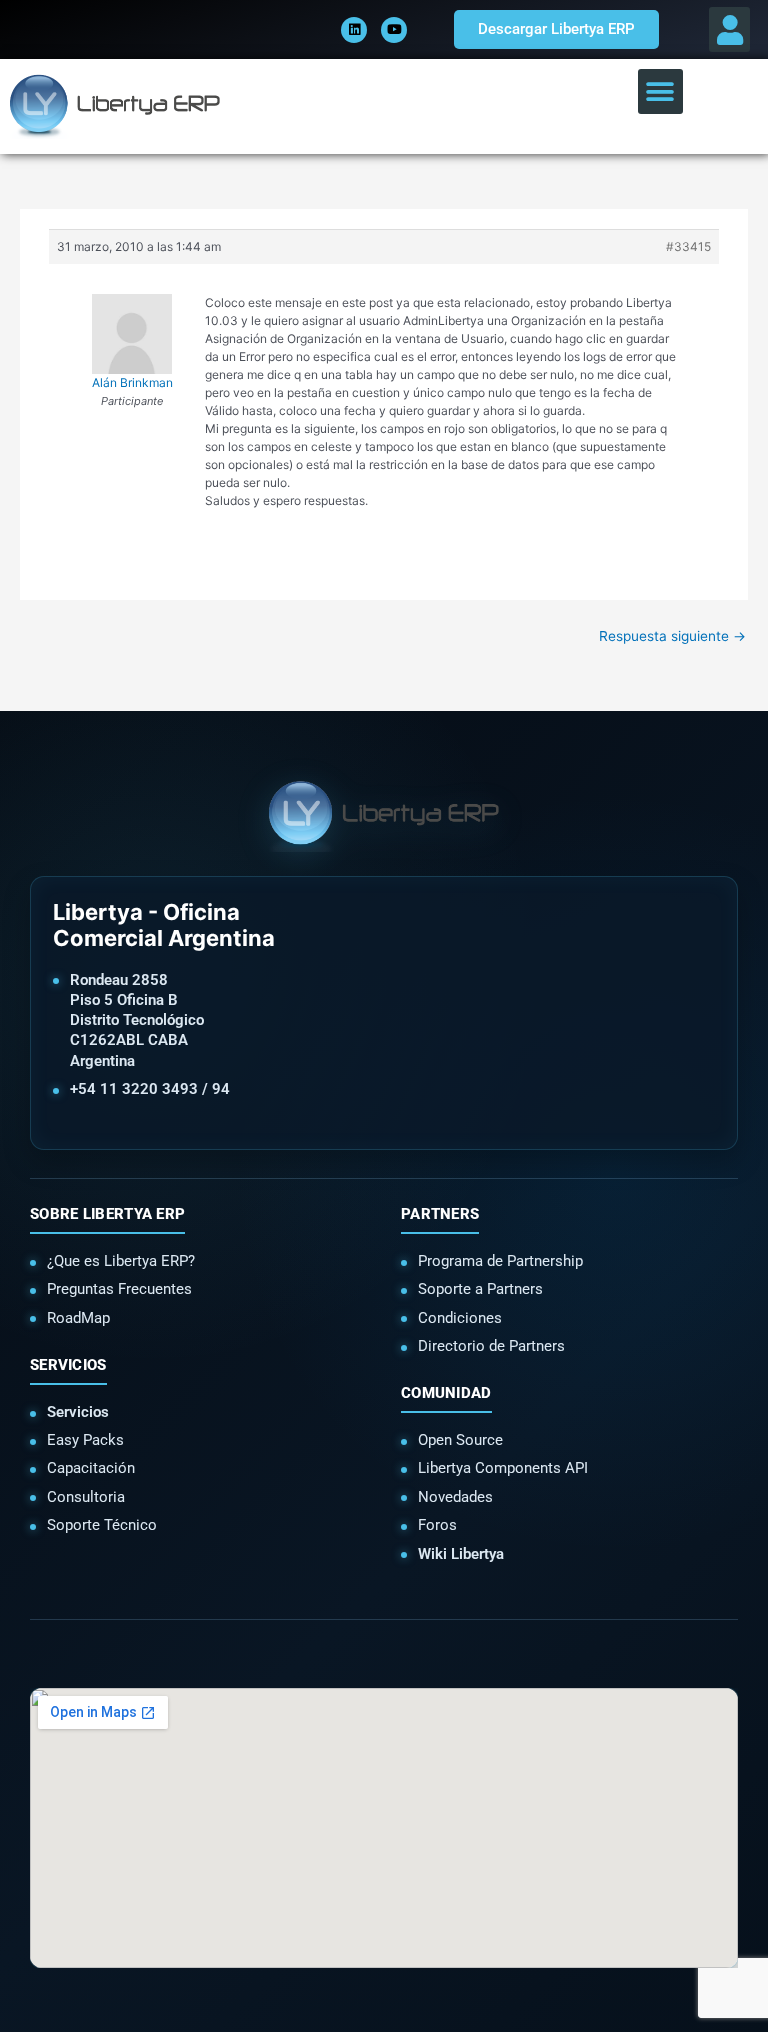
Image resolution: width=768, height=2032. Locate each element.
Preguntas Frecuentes (119, 1289)
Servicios (78, 1412)
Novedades (455, 1497)
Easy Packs (85, 1440)
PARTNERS (440, 1214)
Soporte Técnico (102, 1525)
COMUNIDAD (446, 1393)
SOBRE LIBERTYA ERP (107, 1214)
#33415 (688, 246)
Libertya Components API (503, 1468)
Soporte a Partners (480, 1289)
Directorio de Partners (491, 1346)
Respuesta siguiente (672, 636)
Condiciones (460, 1318)
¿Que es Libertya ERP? (121, 1261)
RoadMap (78, 1318)
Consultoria (86, 1497)
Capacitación (91, 1468)
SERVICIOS (68, 1365)
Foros (437, 1525)
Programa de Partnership (500, 1261)
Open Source (460, 1440)
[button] (729, 29)
